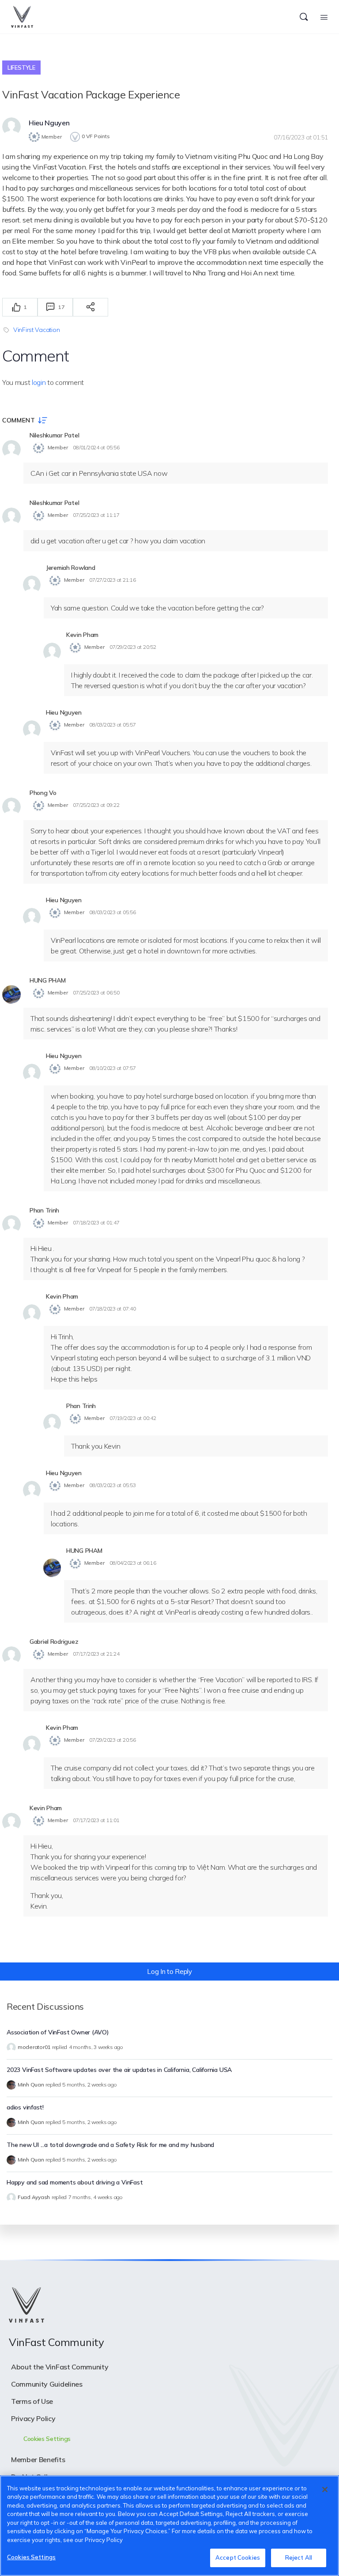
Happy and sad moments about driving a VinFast (75, 2182)
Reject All (299, 2557)
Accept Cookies (238, 2557)
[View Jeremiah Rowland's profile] (32, 585)
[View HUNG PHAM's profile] (11, 994)
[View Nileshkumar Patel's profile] (11, 449)
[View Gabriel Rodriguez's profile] (11, 1656)
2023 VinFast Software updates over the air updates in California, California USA (119, 2070)
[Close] (325, 2489)
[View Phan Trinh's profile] (11, 1224)
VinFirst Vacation (36, 330)
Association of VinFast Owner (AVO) (58, 2032)
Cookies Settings (31, 2557)
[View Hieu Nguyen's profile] (11, 127)
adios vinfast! (25, 2107)
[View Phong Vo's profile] (11, 807)
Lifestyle (21, 68)
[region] (169, 2526)
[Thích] (16, 307)
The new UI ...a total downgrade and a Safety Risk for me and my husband (110, 2145)
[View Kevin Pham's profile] (52, 652)
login (39, 382)
